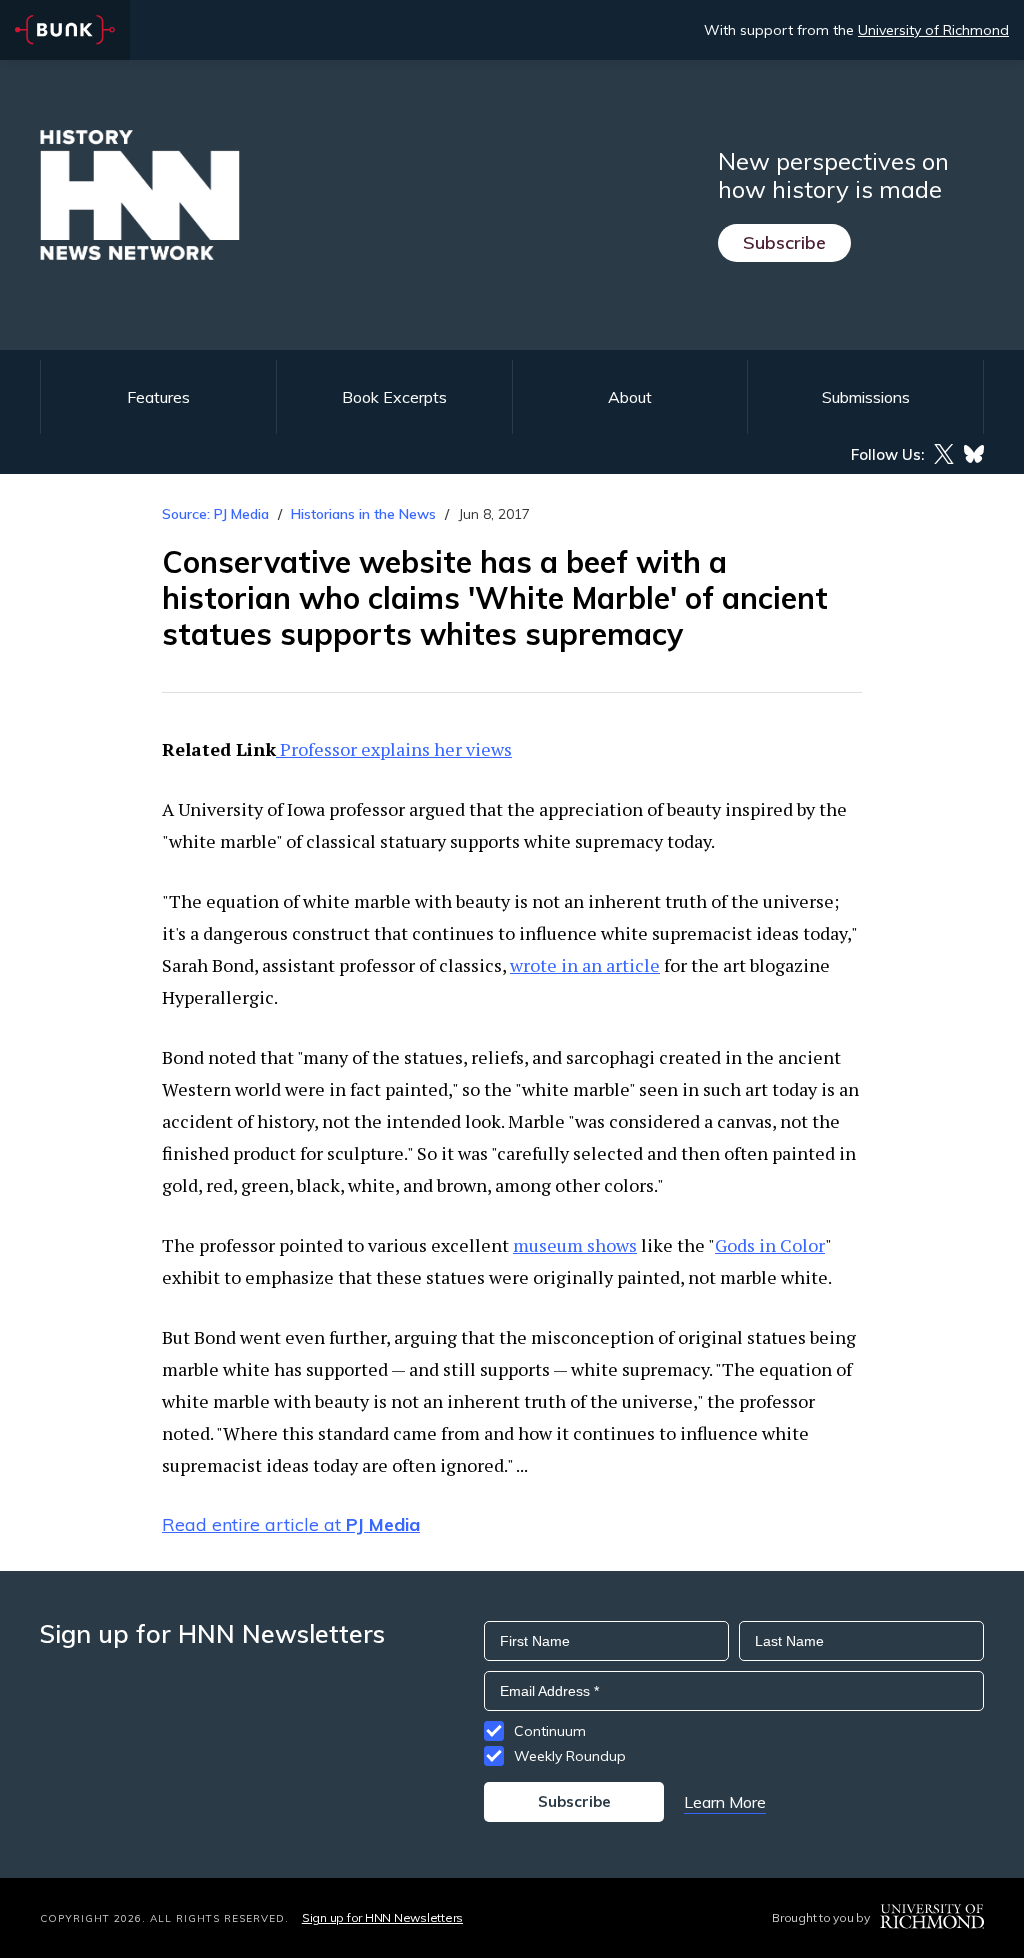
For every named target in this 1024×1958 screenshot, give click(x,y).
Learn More (725, 1802)
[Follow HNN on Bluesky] (974, 454)
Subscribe (784, 242)
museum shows (575, 1245)
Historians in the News (363, 514)
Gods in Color (770, 1245)
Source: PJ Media (215, 514)
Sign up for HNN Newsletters (382, 1917)
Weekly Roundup (570, 1756)
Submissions (866, 397)
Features (158, 397)
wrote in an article (585, 965)
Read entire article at (291, 1524)
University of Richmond (933, 30)
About (630, 397)
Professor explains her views (394, 749)
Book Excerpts (394, 397)
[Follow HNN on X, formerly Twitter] (944, 454)
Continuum (550, 1731)
